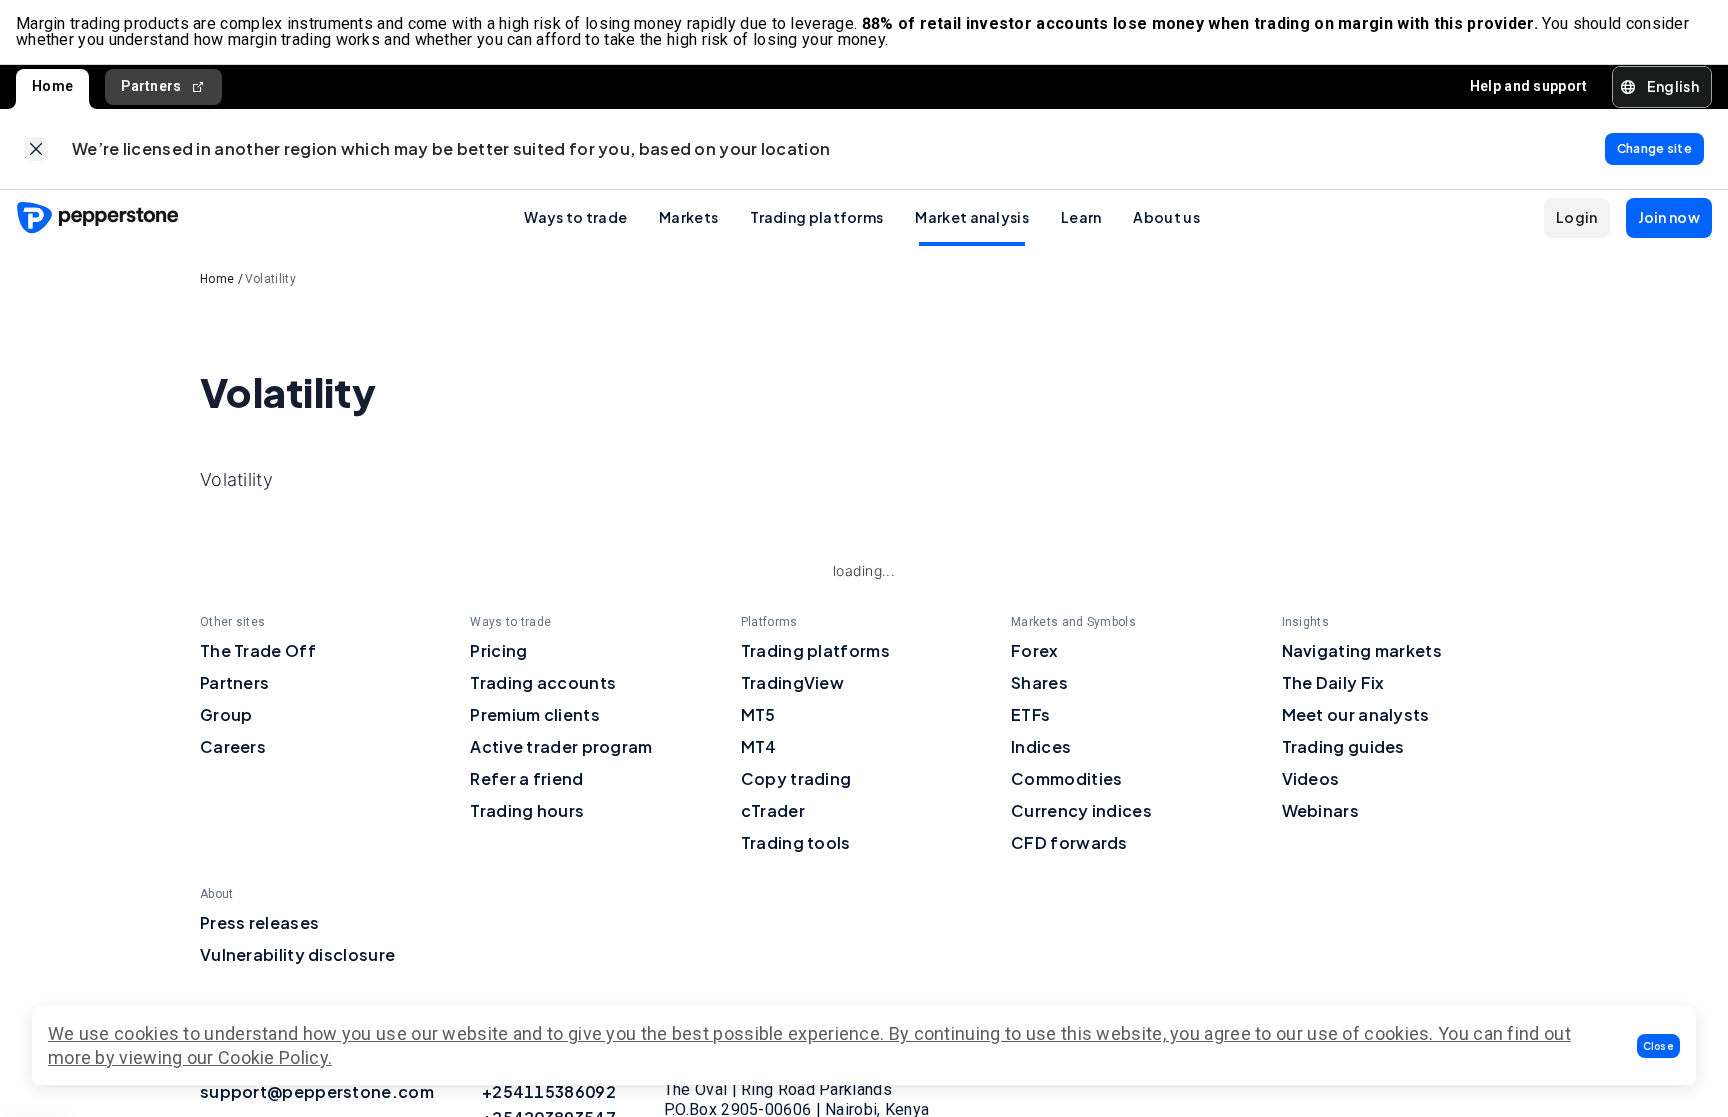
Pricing (498, 650)
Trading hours (527, 810)
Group (226, 714)
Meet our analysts (1356, 714)
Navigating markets (1362, 650)
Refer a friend (526, 778)
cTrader (773, 810)
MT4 (759, 746)
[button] (1659, 1046)
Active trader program (561, 746)
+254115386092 (549, 1091)
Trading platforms (816, 217)
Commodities (1066, 778)
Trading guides (1343, 746)
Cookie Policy (273, 1057)
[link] (36, 149)
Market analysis (972, 217)
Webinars (1320, 810)
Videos (1311, 778)
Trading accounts (543, 682)
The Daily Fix (1333, 682)
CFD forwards (1069, 842)
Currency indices (1081, 810)
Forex (1035, 650)
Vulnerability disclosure (297, 954)
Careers (233, 746)
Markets (688, 217)
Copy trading (796, 778)
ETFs (1030, 714)
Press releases (259, 922)
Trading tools (796, 842)
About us (1166, 217)
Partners (151, 86)
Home (52, 86)
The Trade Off (258, 650)
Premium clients (535, 714)
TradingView (792, 682)
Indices (1041, 746)
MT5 (758, 714)
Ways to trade (575, 217)
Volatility (270, 279)
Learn (1081, 217)
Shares (1039, 682)
